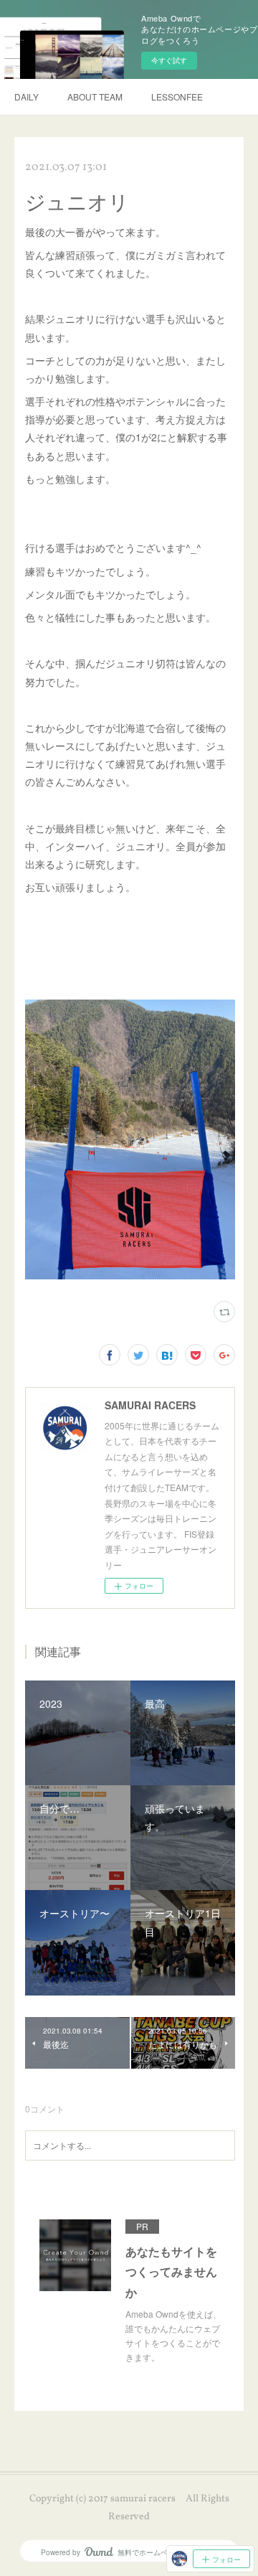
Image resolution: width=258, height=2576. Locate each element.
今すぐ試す (169, 60)
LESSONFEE (177, 97)
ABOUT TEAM (95, 97)
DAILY (27, 97)
